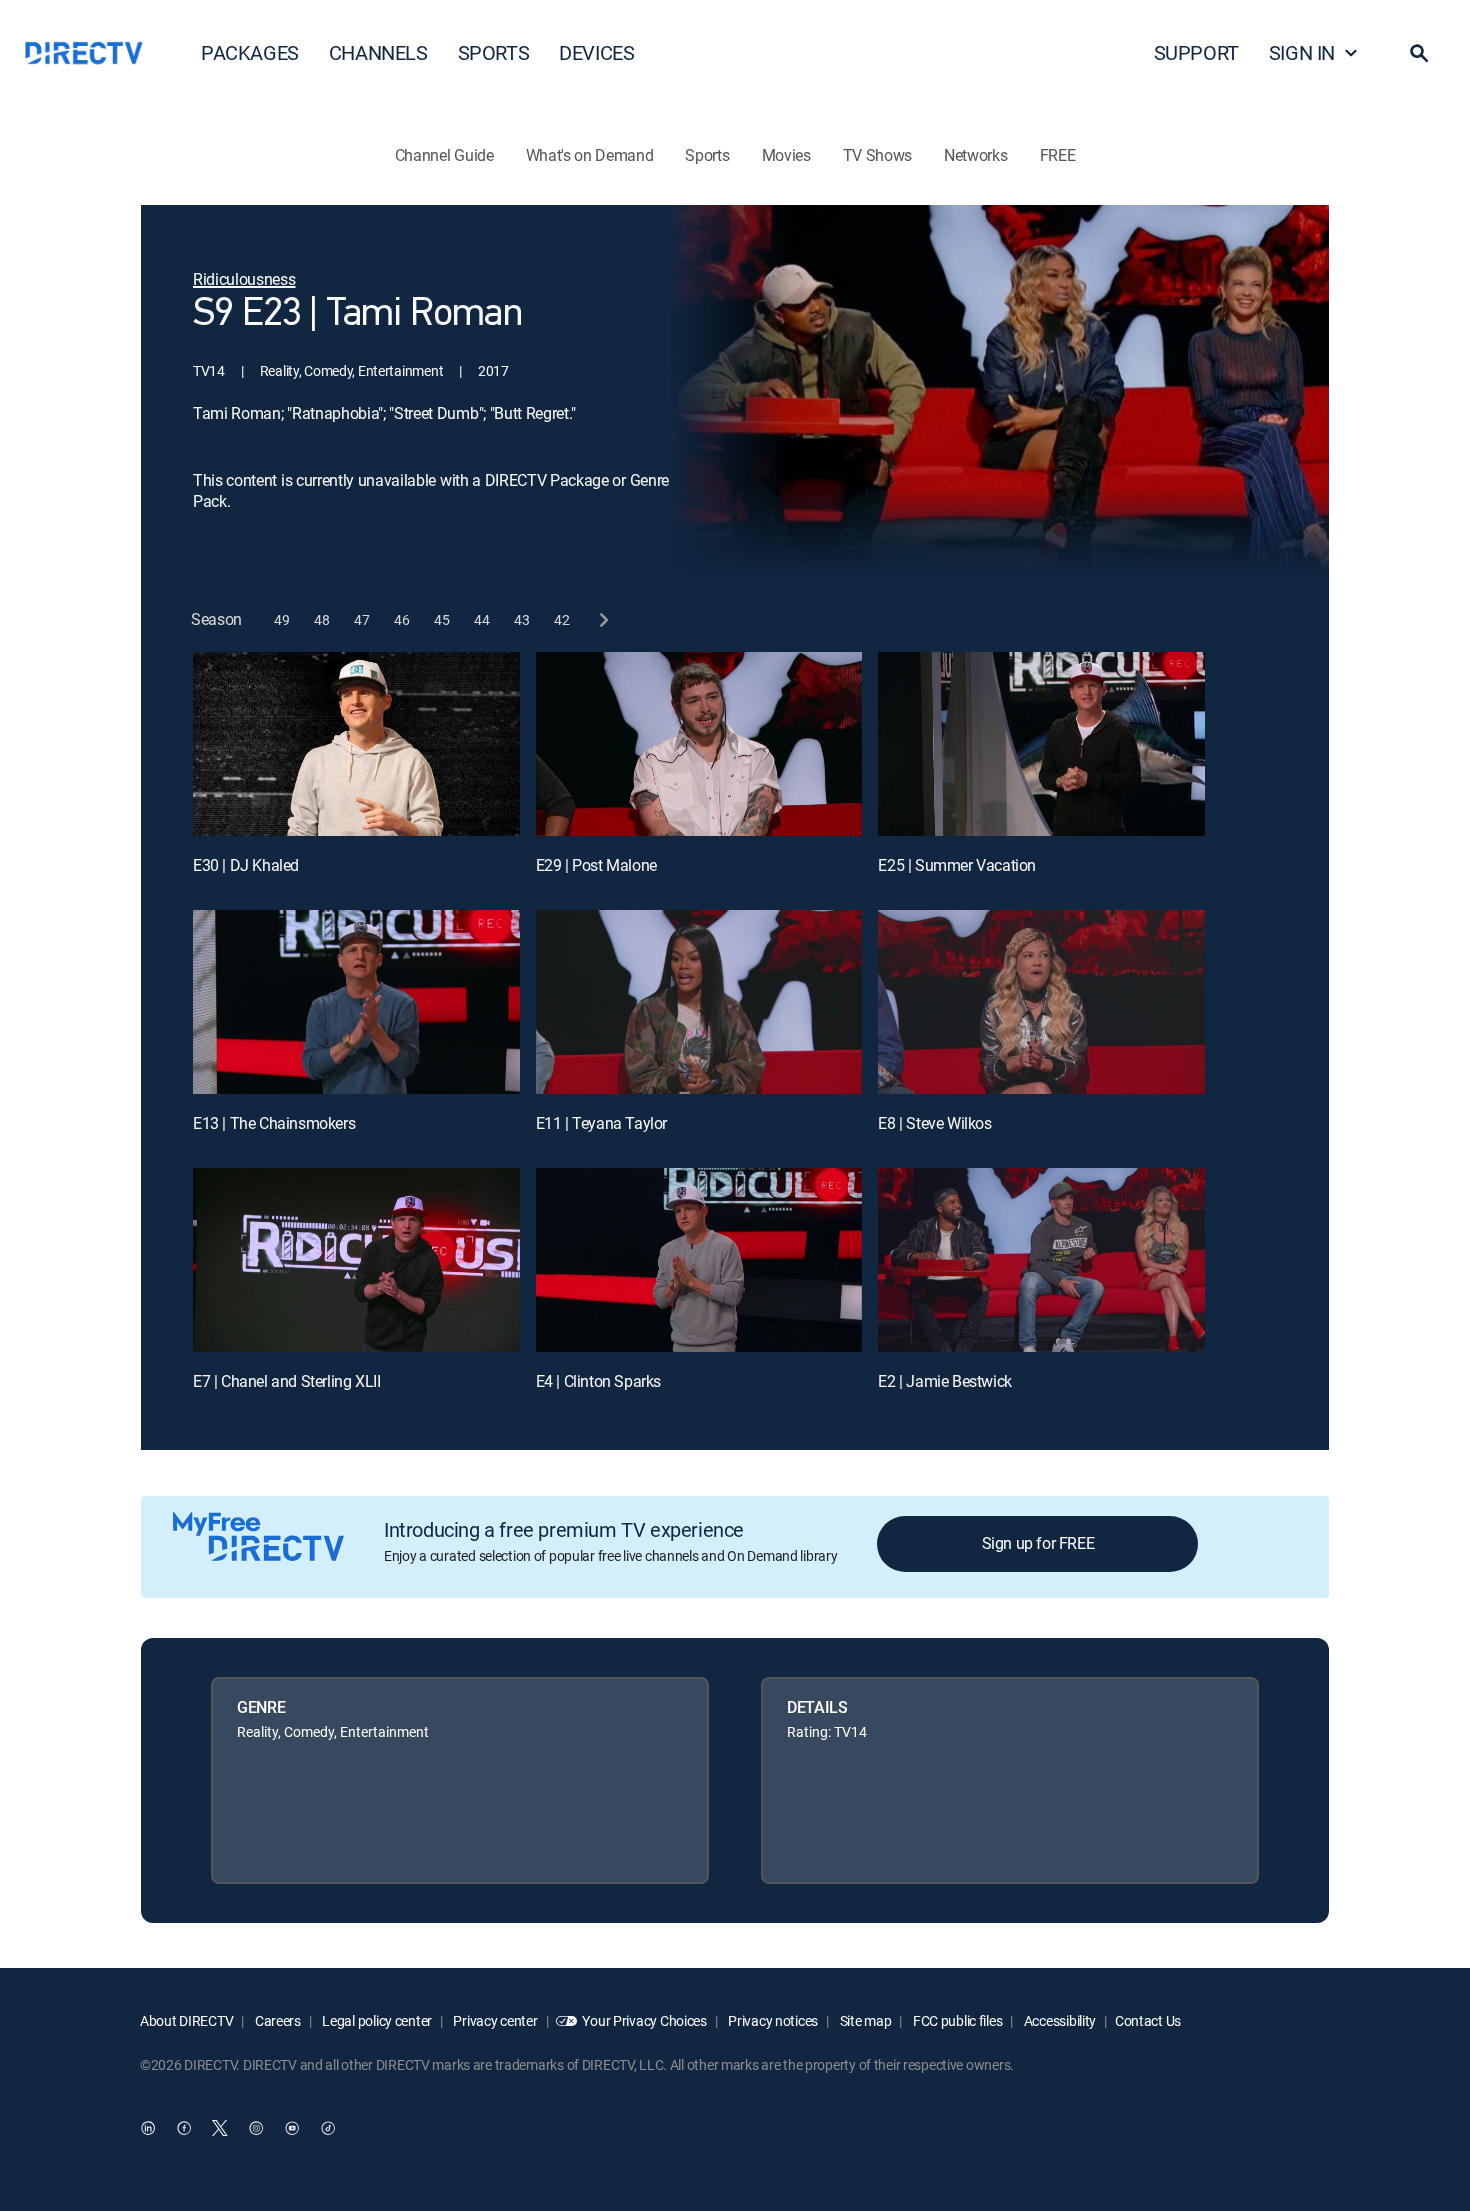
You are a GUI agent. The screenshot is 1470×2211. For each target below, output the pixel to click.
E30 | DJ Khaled (246, 865)
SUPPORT (1196, 52)
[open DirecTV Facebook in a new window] (184, 2128)
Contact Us (1148, 2020)
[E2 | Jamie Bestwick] (1041, 1260)
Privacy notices (772, 2020)
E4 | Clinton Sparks (598, 1381)
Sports (707, 155)
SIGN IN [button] (1302, 52)
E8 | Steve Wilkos (934, 1123)
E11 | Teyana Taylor (601, 1123)
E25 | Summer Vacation (957, 865)
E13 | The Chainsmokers (274, 1123)
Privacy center (494, 2020)
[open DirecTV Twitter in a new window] (220, 2128)
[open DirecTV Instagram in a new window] (256, 2128)
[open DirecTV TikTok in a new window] (328, 2128)
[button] (1419, 53)
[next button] (602, 619)
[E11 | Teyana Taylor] (699, 1002)
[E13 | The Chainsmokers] (356, 1002)
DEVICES (596, 52)
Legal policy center (376, 2020)
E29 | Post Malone (596, 865)
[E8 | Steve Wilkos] (1041, 1002)
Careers (276, 2020)
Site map (864, 2020)
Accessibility (1058, 2020)
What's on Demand (590, 155)
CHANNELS (378, 52)
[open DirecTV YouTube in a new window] (292, 2128)
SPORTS (494, 52)
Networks (975, 155)
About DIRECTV (186, 2020)
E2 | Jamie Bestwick (944, 1381)
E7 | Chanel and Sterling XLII (286, 1381)
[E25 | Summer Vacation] (1041, 744)
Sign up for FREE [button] (1038, 1543)
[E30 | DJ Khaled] (356, 744)
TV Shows (877, 155)
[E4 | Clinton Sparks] (699, 1260)
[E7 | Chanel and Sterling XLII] (356, 1260)
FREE (1058, 155)
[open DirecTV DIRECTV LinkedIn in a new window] (148, 2128)
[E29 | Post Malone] (699, 744)
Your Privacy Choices (644, 2020)
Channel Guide (444, 155)
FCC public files (956, 2020)
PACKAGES (250, 52)
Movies (786, 155)
